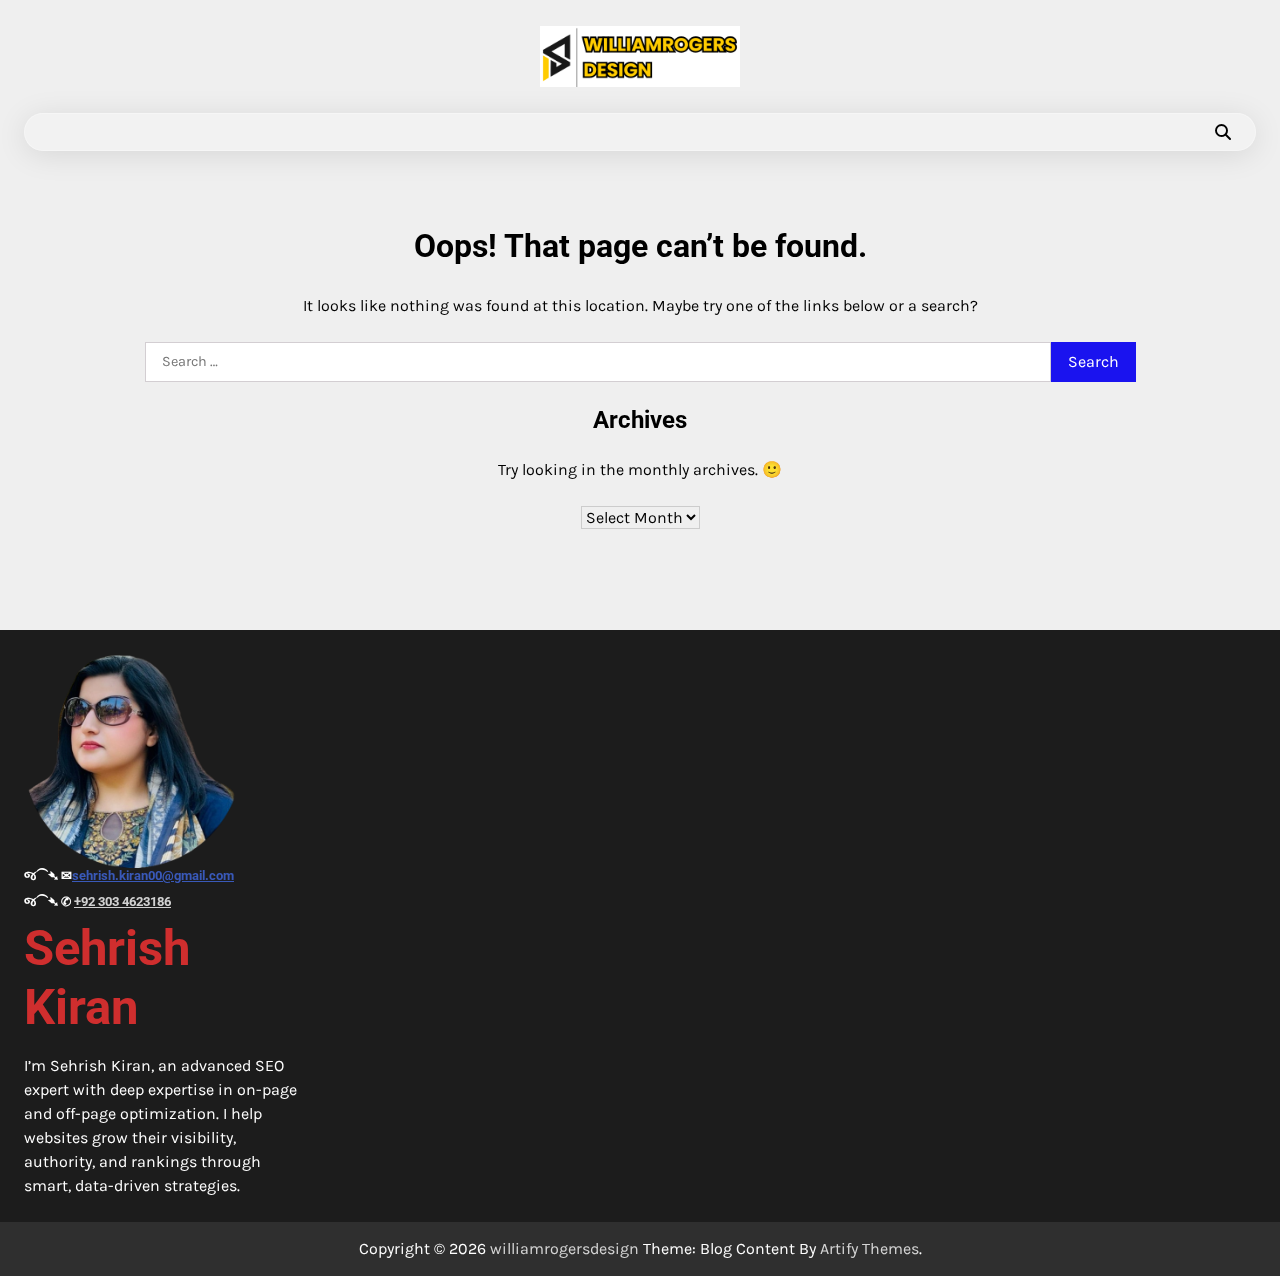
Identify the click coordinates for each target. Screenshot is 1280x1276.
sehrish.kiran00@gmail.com (153, 875)
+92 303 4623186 (122, 901)
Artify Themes (869, 1248)
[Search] (1223, 132)
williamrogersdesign (564, 1248)
